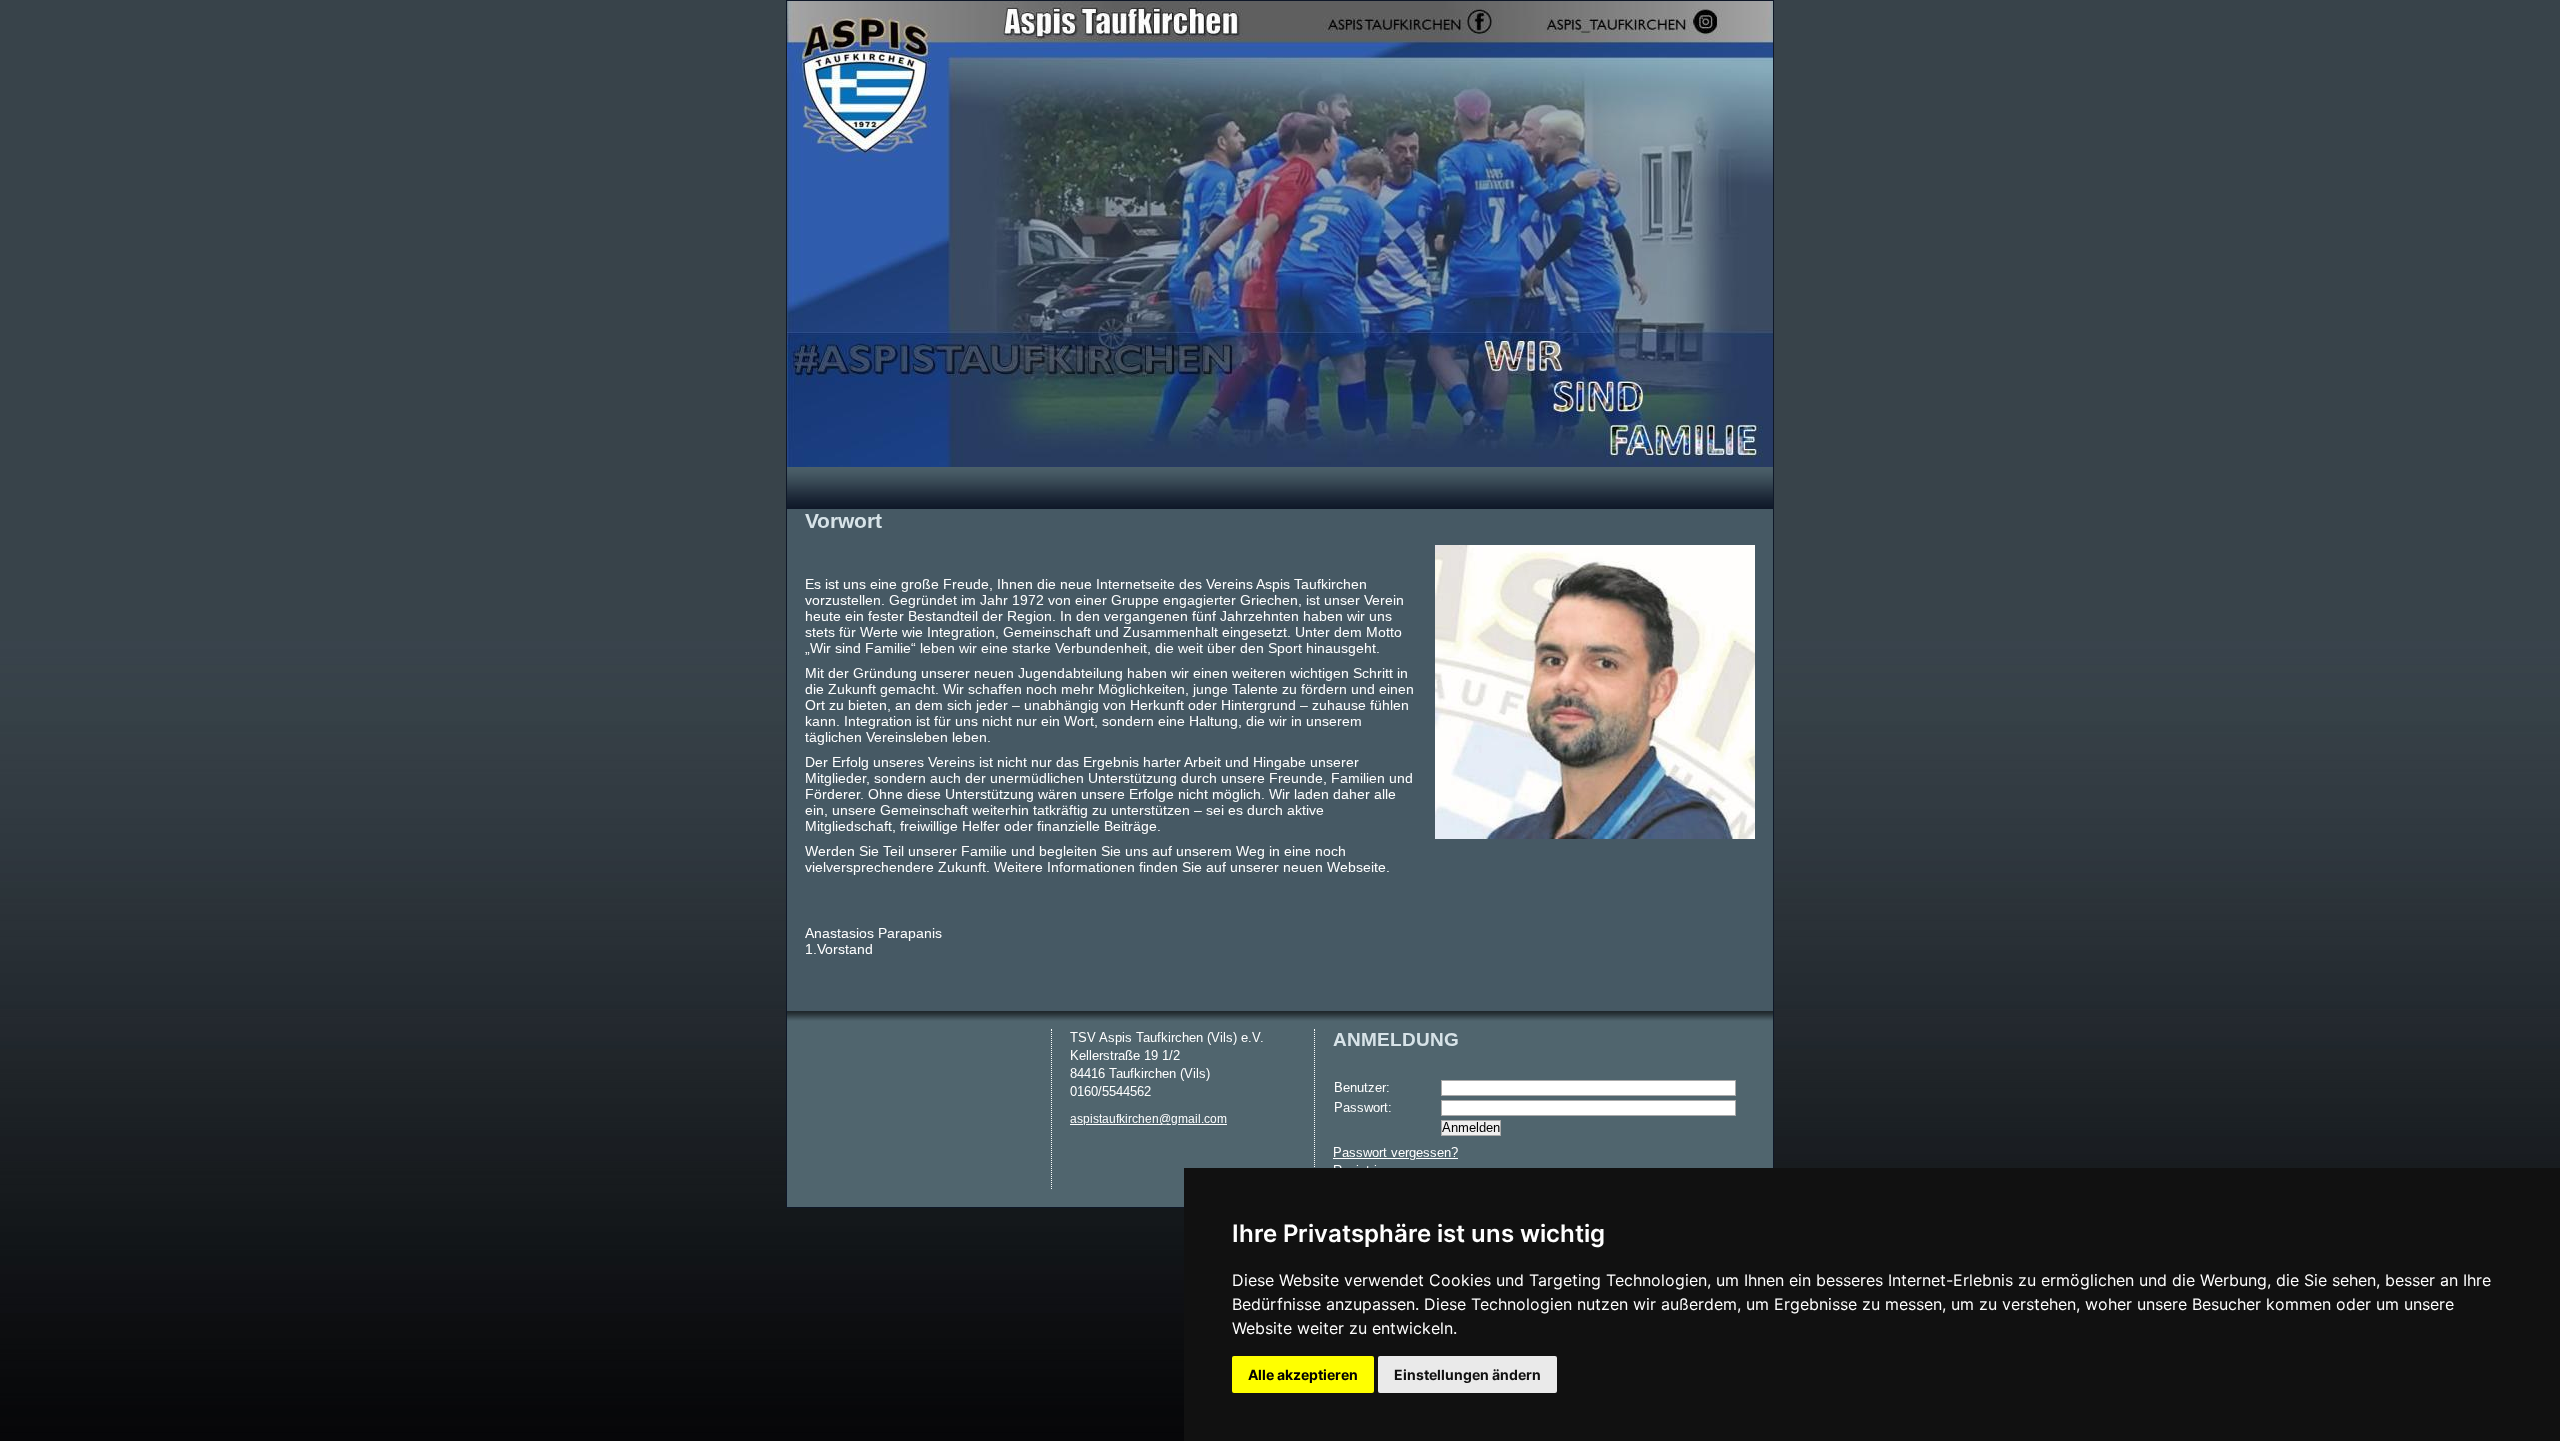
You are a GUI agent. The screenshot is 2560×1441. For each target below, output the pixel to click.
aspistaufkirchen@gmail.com (1148, 1119)
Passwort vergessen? (1395, 1153)
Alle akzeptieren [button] (1303, 1374)
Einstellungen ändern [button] (1467, 1374)
